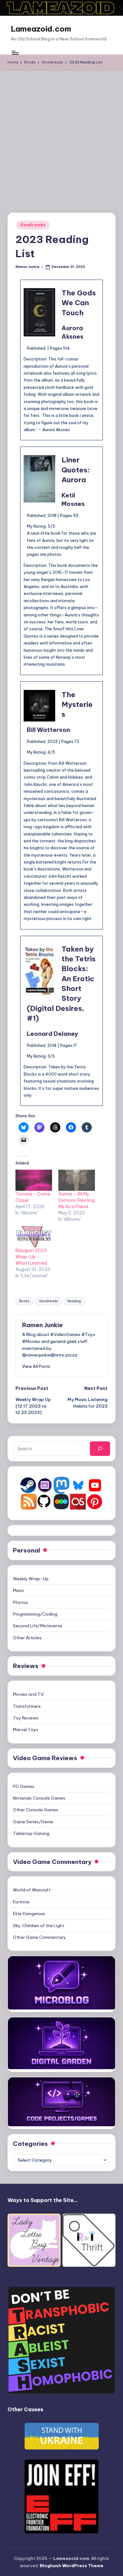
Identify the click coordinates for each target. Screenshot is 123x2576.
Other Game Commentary (39, 1937)
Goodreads (33, 225)
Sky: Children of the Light (39, 1926)
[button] (36, 1366)
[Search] (100, 1449)
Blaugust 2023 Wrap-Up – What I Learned (31, 1257)
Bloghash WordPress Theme (72, 2566)
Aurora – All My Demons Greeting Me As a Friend (76, 1200)
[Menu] (15, 53)
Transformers (27, 1706)
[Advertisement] (61, 135)
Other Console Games (36, 1810)
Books (24, 1301)
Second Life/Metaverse (38, 1626)
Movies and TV (28, 1694)
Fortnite (21, 1902)
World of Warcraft (32, 1890)
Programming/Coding (35, 1614)
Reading (74, 1301)
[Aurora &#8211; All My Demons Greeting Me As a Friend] (77, 1180)
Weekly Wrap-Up (31, 1579)
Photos (20, 1602)
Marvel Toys (26, 1730)
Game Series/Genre (33, 1822)
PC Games (24, 1786)
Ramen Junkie (42, 1325)
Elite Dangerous (29, 1914)
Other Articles (27, 1638)
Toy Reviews (26, 1718)
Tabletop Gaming (31, 1833)
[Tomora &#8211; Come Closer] (34, 1180)
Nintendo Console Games (39, 1798)
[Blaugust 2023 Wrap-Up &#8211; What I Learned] (34, 1237)
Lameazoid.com (41, 29)
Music (19, 1590)
